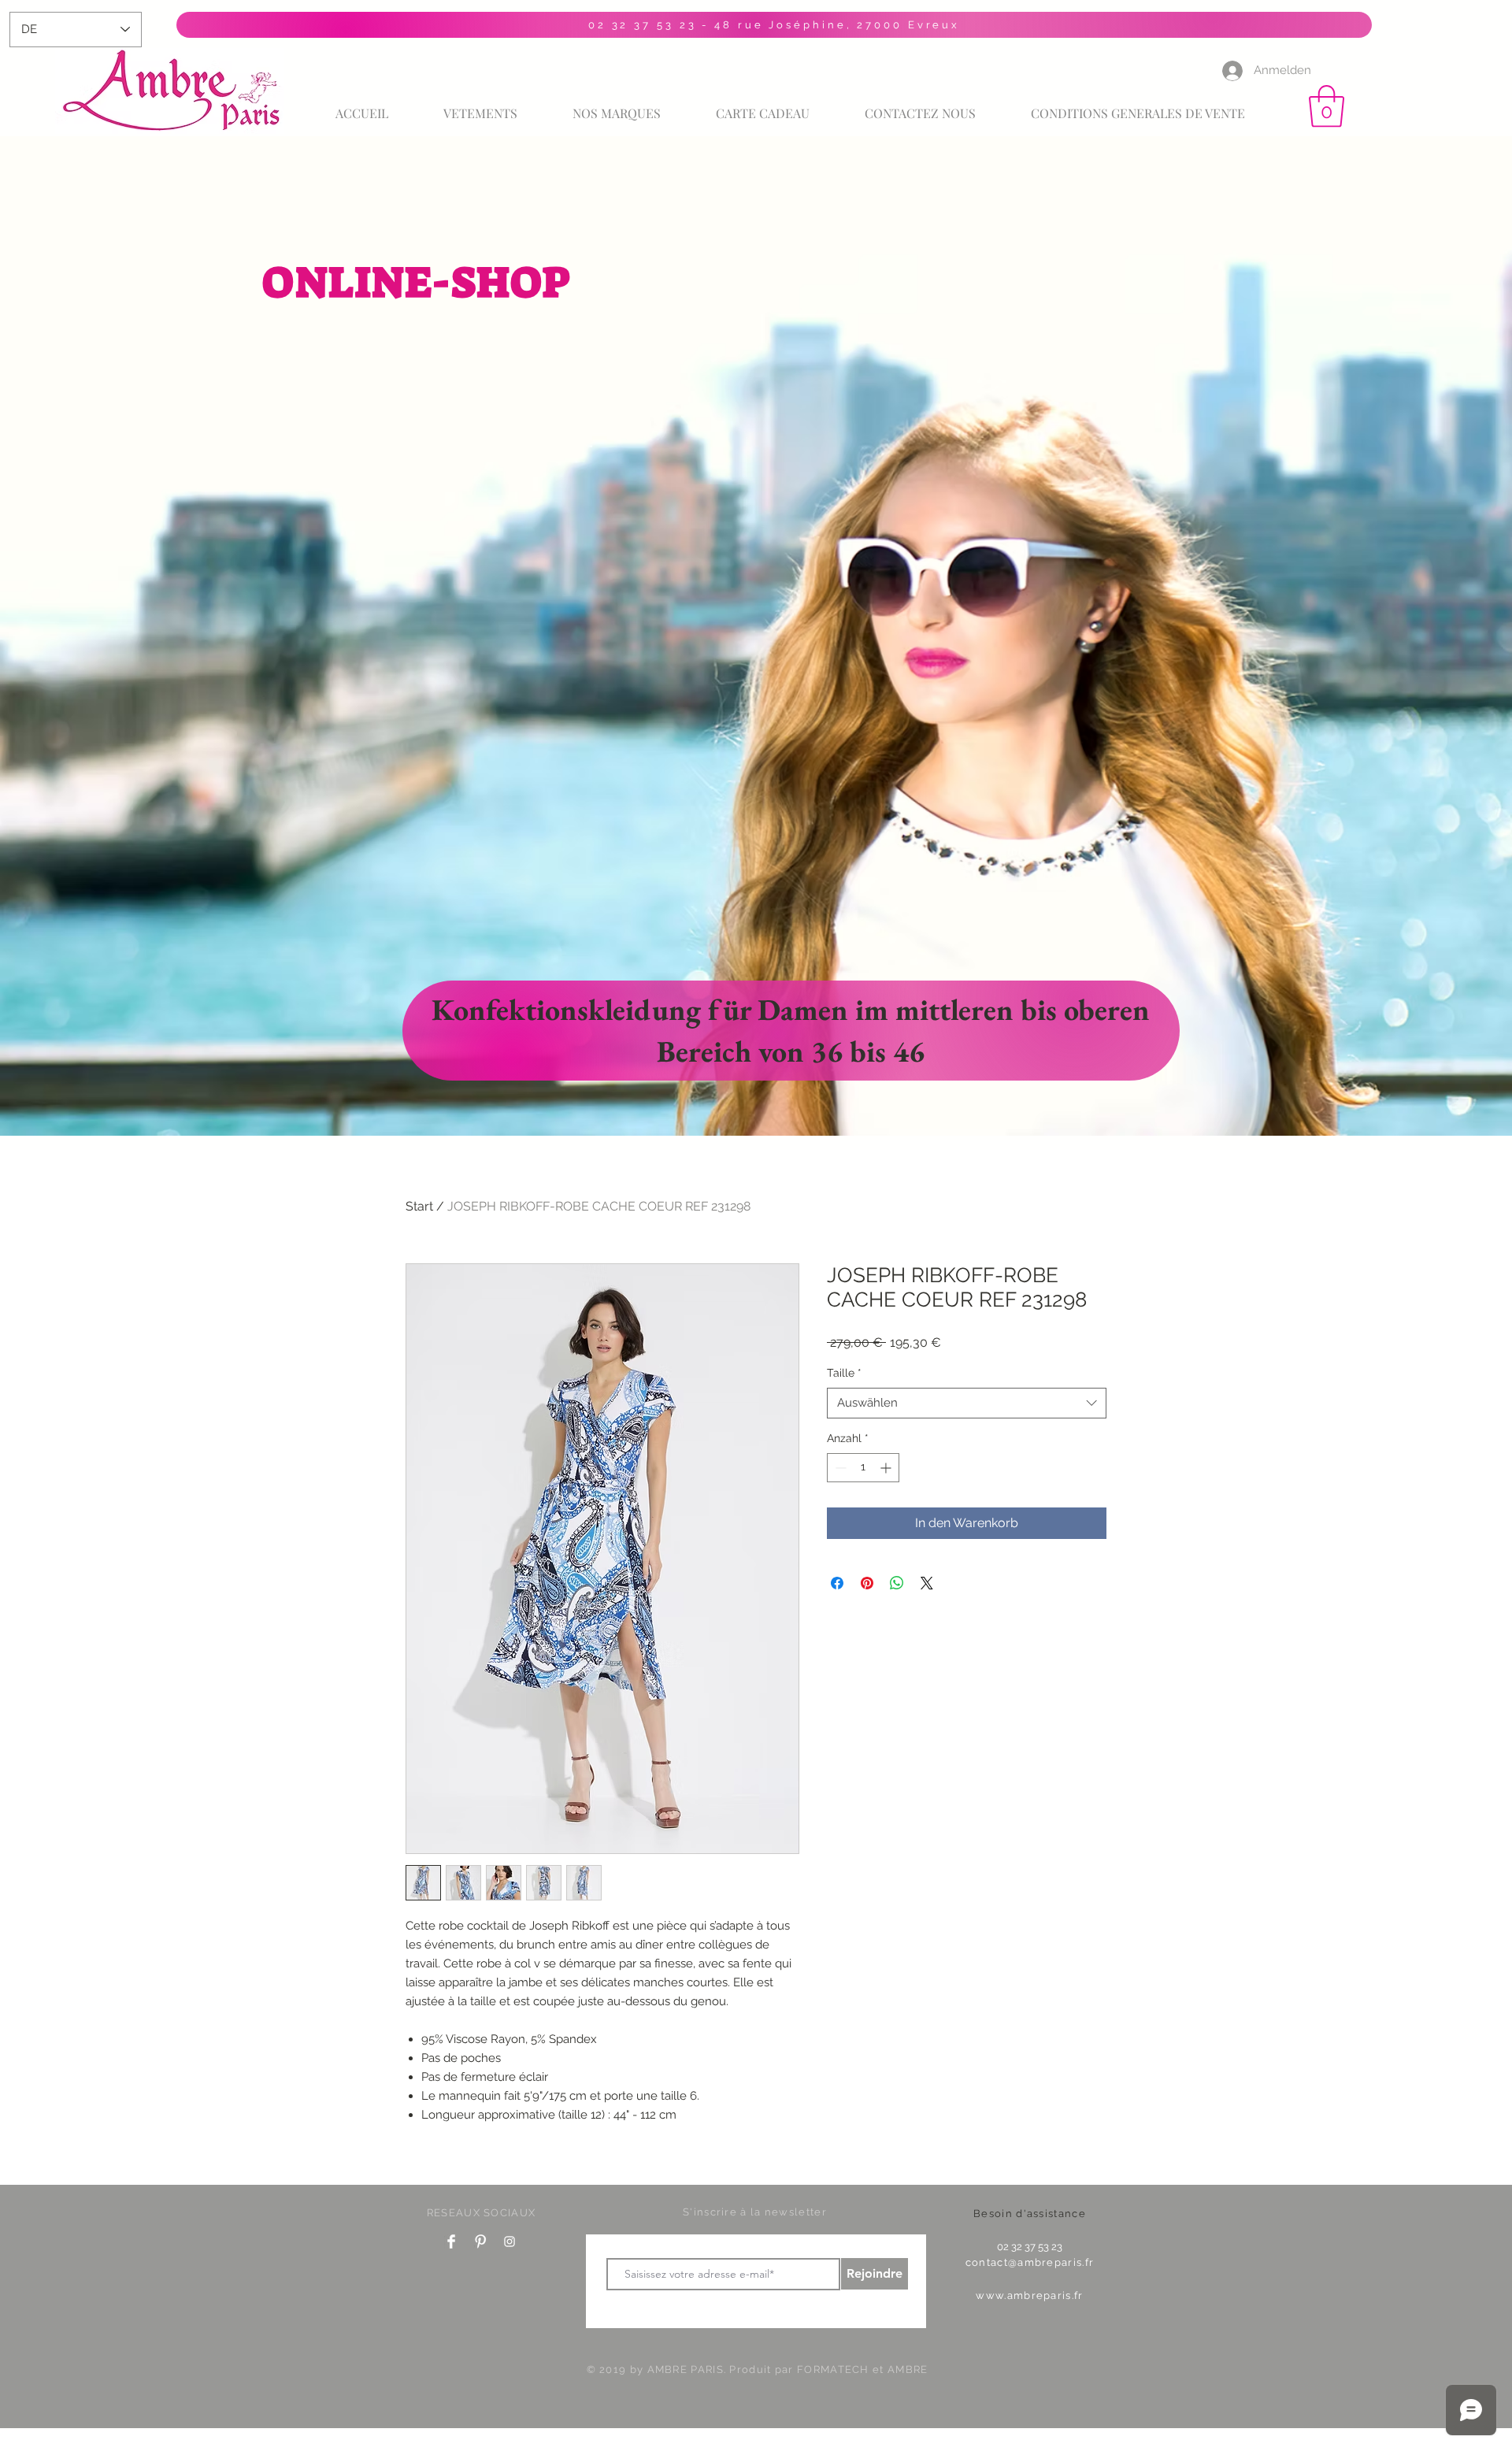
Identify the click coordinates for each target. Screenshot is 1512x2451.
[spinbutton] (863, 1468)
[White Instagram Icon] (510, 2241)
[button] (1327, 106)
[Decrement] (839, 1468)
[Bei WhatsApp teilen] (897, 1583)
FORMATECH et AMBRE (862, 2369)
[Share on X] (927, 1583)
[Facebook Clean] (451, 2241)
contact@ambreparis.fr (1030, 2262)
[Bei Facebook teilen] (837, 1583)
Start (419, 1206)
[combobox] (967, 1403)
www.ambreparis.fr (1029, 2295)
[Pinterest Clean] (480, 2241)
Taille (844, 1373)
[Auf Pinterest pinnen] (867, 1583)
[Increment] (887, 1468)
